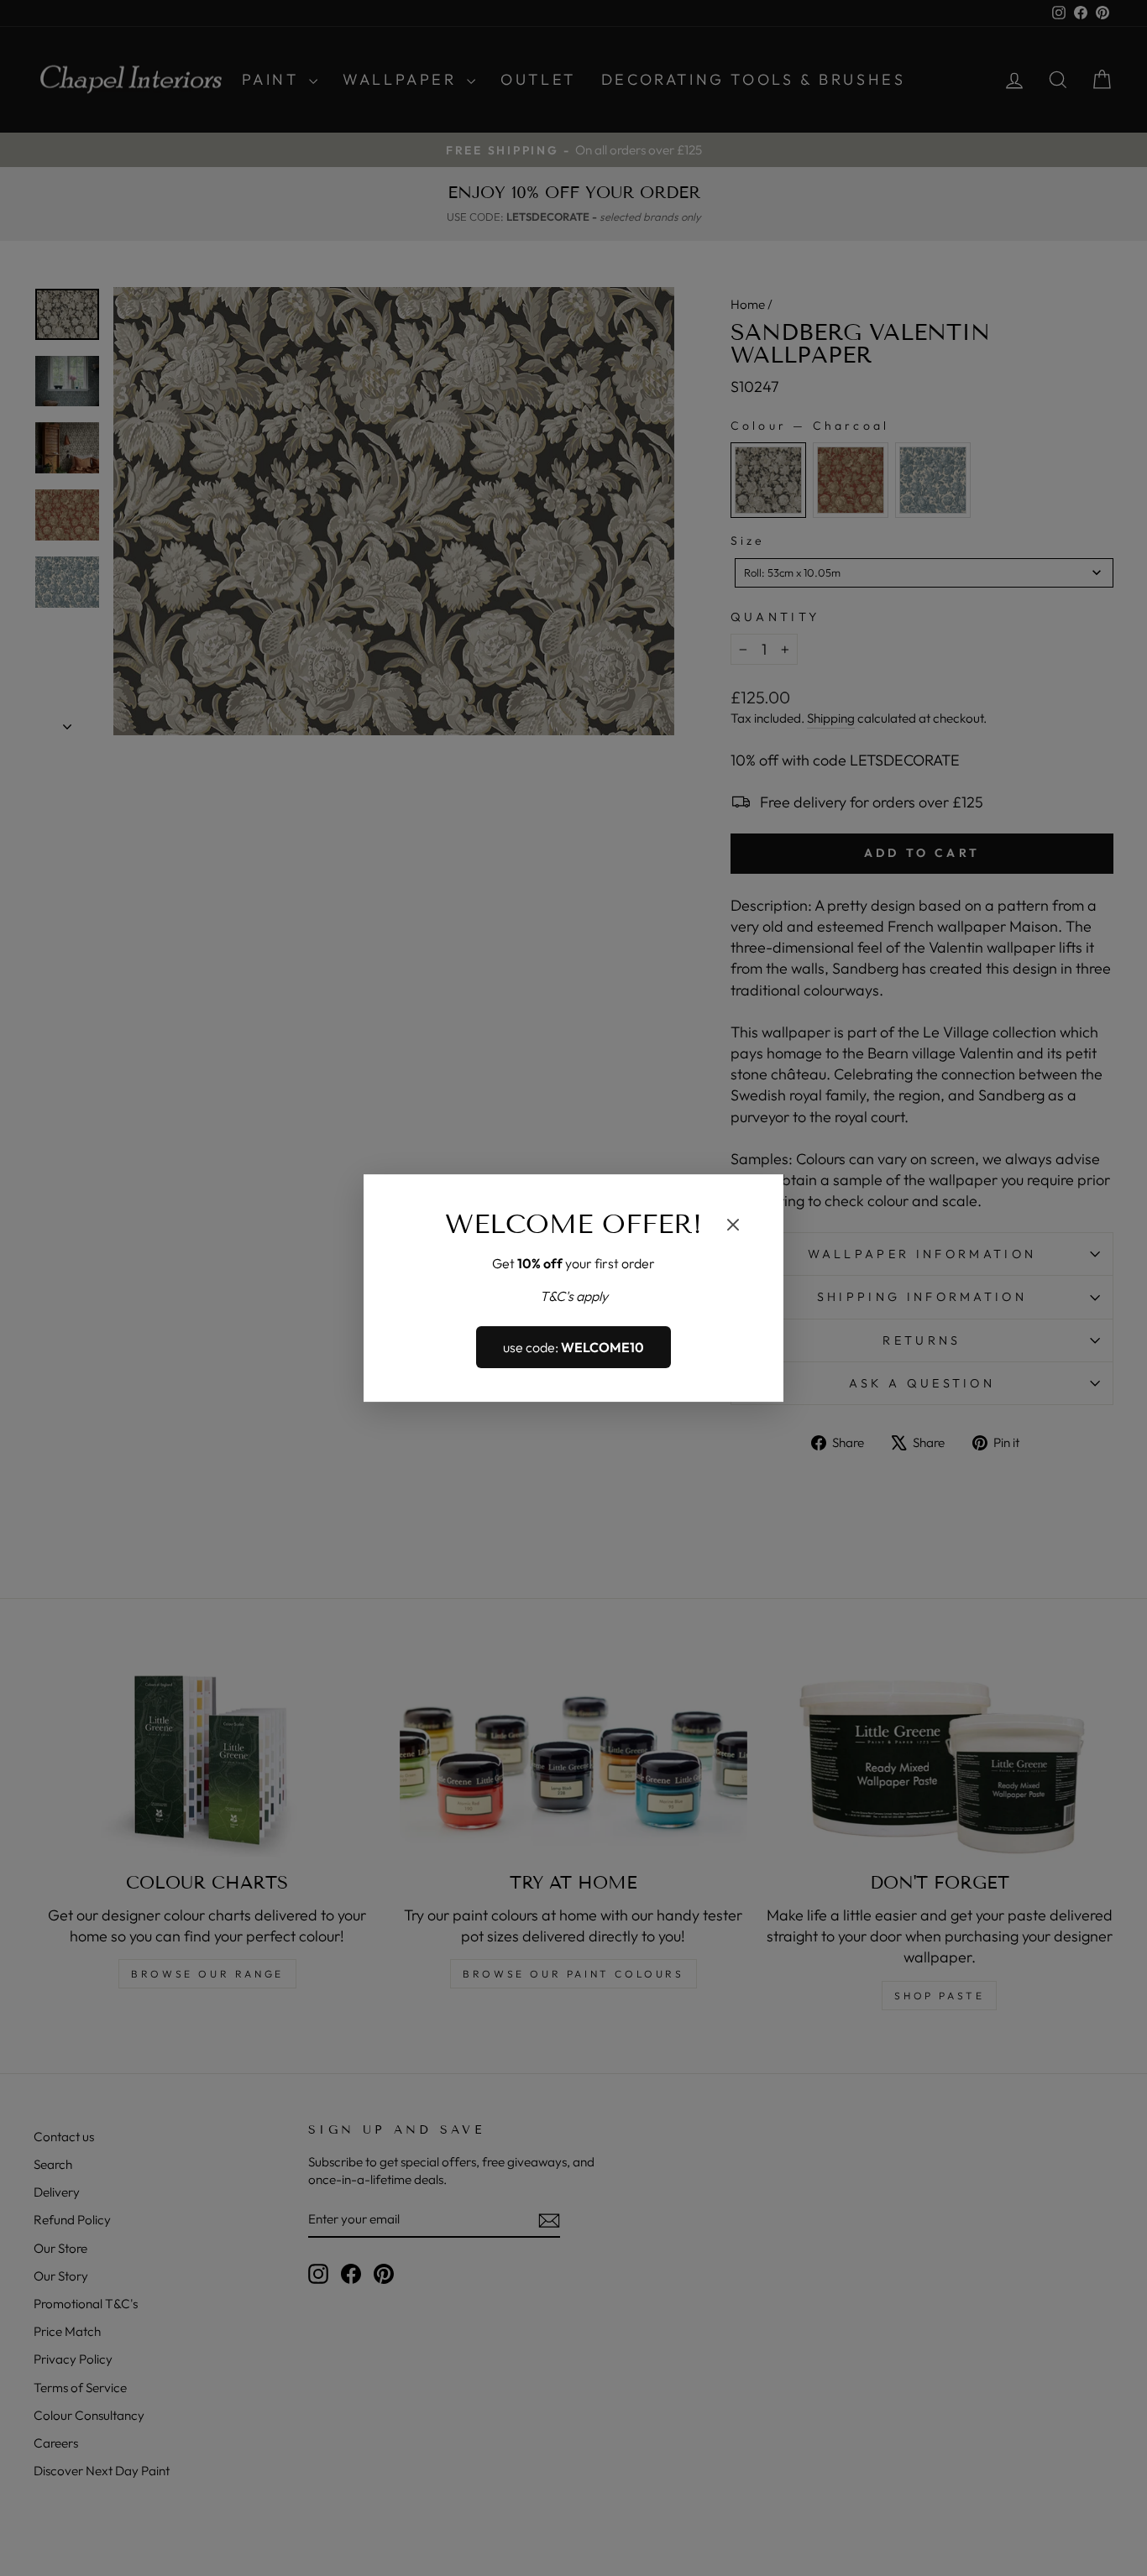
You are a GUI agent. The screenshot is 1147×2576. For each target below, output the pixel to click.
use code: (573, 1347)
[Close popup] (733, 1227)
